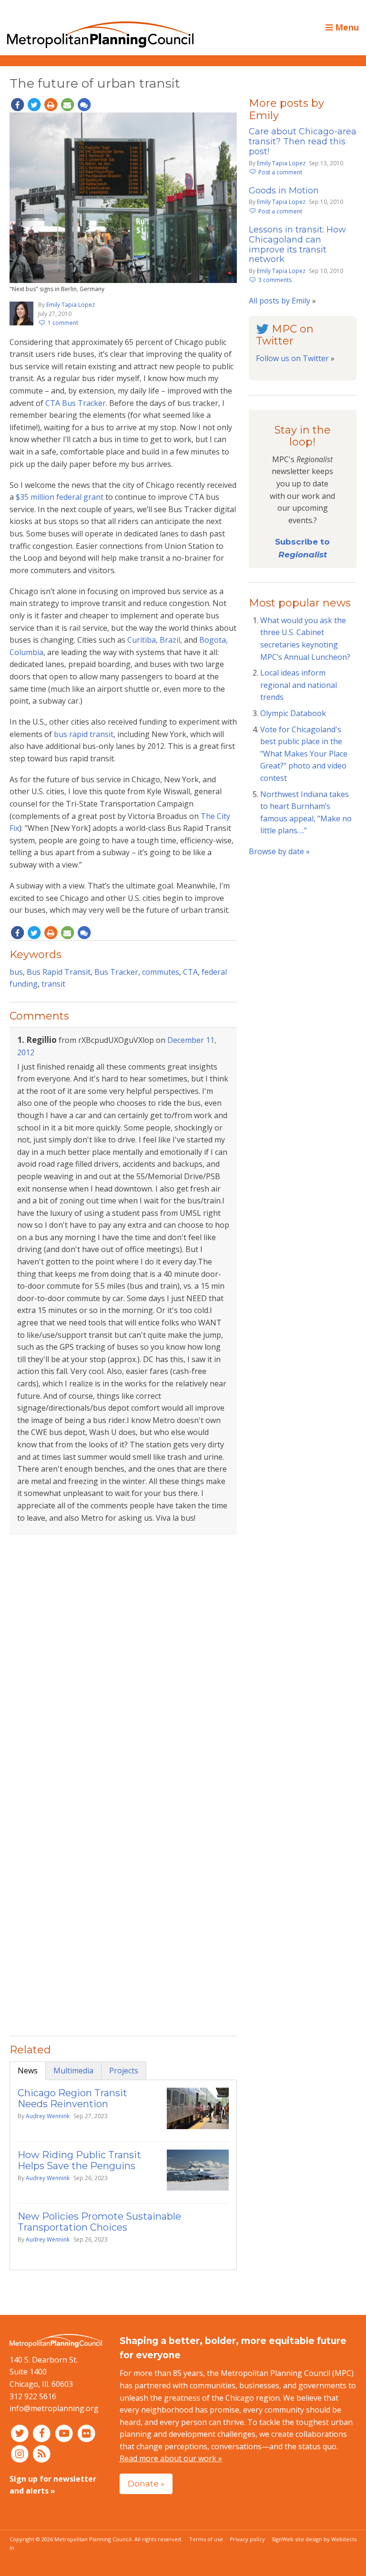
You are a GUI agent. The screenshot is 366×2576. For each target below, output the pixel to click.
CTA (190, 972)
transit (53, 984)
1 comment (63, 323)
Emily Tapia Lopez (71, 305)
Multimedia (73, 2071)
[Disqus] (123, 1666)
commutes (161, 972)
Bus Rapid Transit (59, 972)
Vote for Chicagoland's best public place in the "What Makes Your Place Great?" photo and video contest (304, 754)
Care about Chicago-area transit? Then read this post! (303, 141)
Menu (346, 27)
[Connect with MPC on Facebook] (43, 2433)
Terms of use (206, 2539)
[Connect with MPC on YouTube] (65, 2433)
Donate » (146, 2483)
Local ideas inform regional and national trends (299, 685)
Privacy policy (247, 2539)
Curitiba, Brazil (154, 640)
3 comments (275, 280)
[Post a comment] (84, 105)
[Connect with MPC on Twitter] (21, 2433)
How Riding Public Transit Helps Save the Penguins (79, 2160)
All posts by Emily (280, 301)
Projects (124, 2071)
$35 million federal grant (60, 497)
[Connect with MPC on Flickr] (86, 2433)
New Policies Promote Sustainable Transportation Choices (99, 2222)
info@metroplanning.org (54, 2408)
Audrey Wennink (48, 2116)
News (28, 2071)
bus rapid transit (84, 734)
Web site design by (319, 2539)
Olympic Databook (293, 713)
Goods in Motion (284, 191)
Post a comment (280, 172)
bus (16, 972)
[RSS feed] (42, 2453)
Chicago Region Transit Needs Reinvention (72, 2098)
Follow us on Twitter (292, 358)
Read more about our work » (171, 2458)
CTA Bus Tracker (76, 403)
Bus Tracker (116, 972)
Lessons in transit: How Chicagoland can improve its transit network (297, 245)
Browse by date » (279, 851)
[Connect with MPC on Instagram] (21, 2453)
